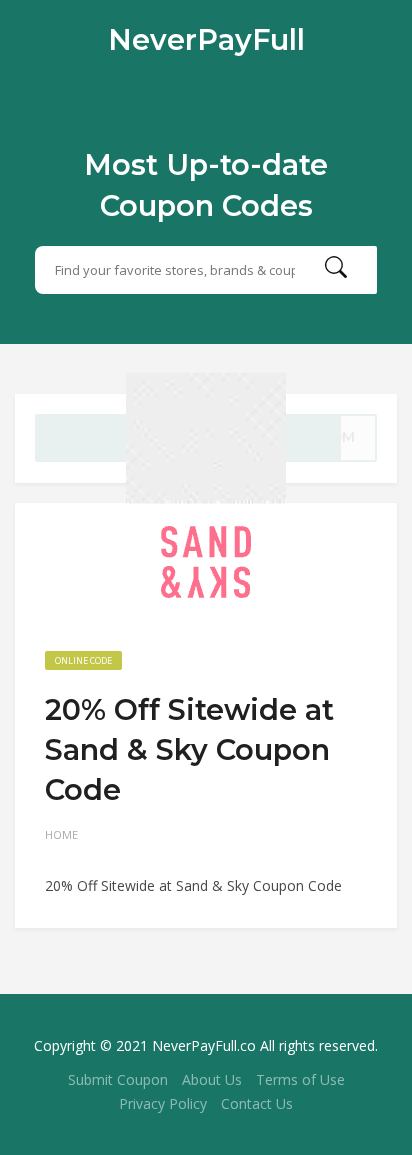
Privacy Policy (163, 1103)
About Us (212, 1079)
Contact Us (257, 1103)
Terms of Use (300, 1079)
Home (61, 834)
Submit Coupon (118, 1079)
